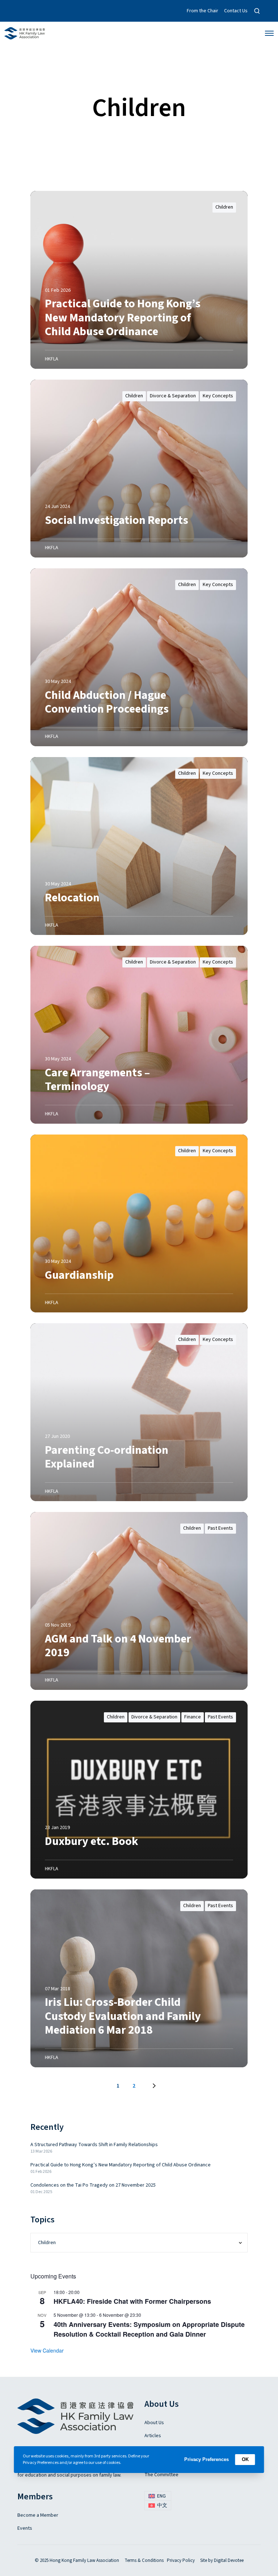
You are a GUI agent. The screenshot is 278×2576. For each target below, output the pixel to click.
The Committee (161, 2475)
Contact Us (236, 11)
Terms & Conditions (144, 2560)
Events (25, 2528)
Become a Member (38, 2515)
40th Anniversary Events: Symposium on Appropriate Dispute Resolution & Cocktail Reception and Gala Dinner (149, 2329)
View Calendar (47, 2350)
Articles (153, 2436)
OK (245, 2459)
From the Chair (203, 11)
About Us (154, 2423)
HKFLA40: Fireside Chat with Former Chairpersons (132, 2301)
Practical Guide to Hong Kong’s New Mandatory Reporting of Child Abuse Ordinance (121, 2165)
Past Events (220, 1528)
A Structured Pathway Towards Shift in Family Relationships (94, 2145)
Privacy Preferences (207, 2459)
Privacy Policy (181, 2560)
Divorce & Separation (173, 396)
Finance (193, 1717)
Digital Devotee (229, 2560)
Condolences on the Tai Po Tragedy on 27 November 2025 (93, 2185)
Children (224, 207)
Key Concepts (218, 396)
